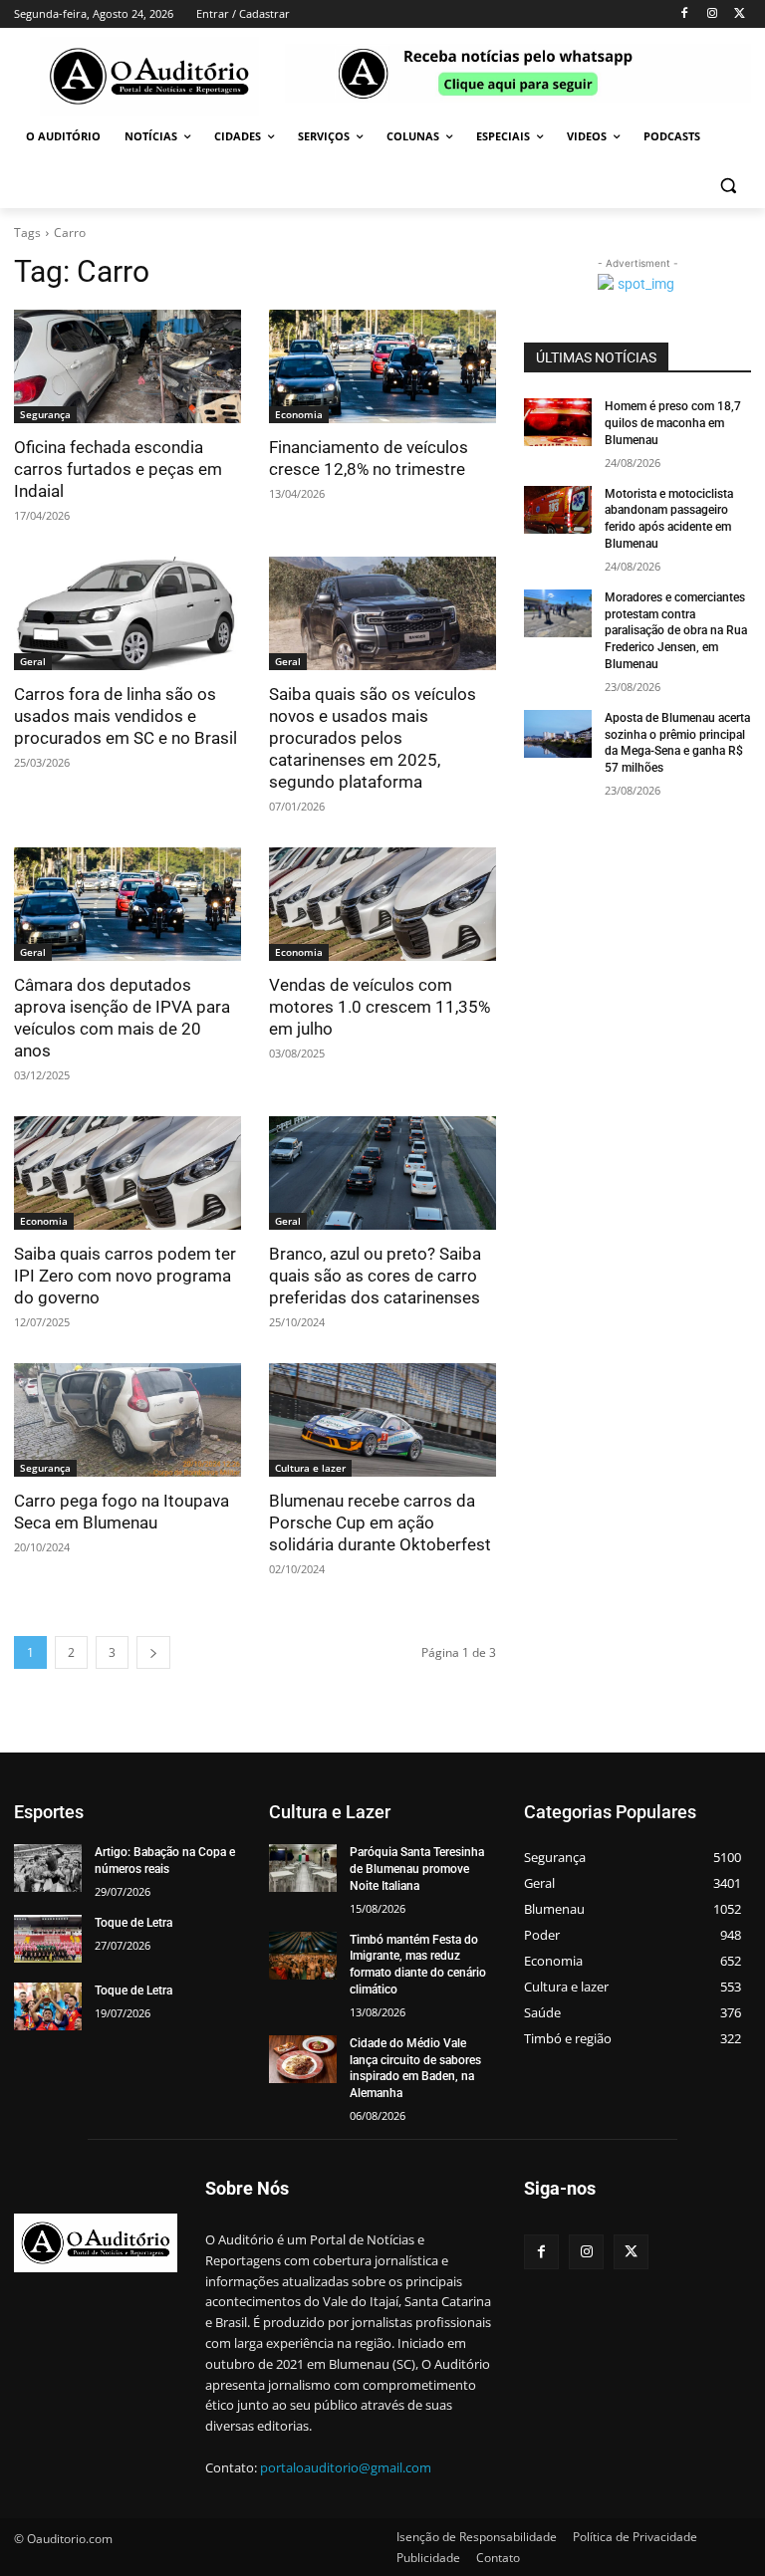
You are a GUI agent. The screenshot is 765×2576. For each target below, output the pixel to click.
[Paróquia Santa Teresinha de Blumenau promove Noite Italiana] (303, 1868)
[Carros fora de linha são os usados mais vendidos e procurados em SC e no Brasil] (127, 613)
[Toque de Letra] (48, 1939)
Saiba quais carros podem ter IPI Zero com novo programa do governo (125, 1276)
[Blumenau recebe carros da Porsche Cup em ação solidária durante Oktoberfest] (382, 1420)
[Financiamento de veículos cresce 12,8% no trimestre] (382, 366)
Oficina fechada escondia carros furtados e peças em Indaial (118, 469)
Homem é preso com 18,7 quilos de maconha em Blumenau (673, 423)
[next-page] (153, 1652)
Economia (299, 414)
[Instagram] (712, 14)
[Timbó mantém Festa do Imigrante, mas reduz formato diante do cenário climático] (303, 1956)
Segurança (45, 414)
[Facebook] (685, 14)
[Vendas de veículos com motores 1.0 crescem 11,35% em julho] (382, 904)
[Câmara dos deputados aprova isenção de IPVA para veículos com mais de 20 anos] (127, 904)
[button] (728, 185)
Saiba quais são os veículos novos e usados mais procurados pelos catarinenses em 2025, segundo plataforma (373, 738)
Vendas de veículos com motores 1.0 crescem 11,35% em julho (380, 1007)
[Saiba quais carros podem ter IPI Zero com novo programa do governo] (127, 1173)
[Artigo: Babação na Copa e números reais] (48, 1868)
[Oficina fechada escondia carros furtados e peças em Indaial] (127, 366)
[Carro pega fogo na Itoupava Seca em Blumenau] (127, 1420)
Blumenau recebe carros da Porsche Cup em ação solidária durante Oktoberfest (380, 1522)
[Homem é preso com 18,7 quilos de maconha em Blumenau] (558, 422)
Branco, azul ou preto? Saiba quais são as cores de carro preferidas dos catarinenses (375, 1276)
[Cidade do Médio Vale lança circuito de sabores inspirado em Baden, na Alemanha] (303, 2059)
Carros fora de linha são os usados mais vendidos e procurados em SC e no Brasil (126, 716)
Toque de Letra (133, 1923)
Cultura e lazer (310, 1468)
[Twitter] (740, 14)
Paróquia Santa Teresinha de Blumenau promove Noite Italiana (417, 1869)
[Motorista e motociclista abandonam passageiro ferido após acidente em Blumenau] (558, 510)
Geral (33, 661)
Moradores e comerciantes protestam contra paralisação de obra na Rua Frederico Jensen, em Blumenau (676, 631)
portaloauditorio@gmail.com (346, 2467)
